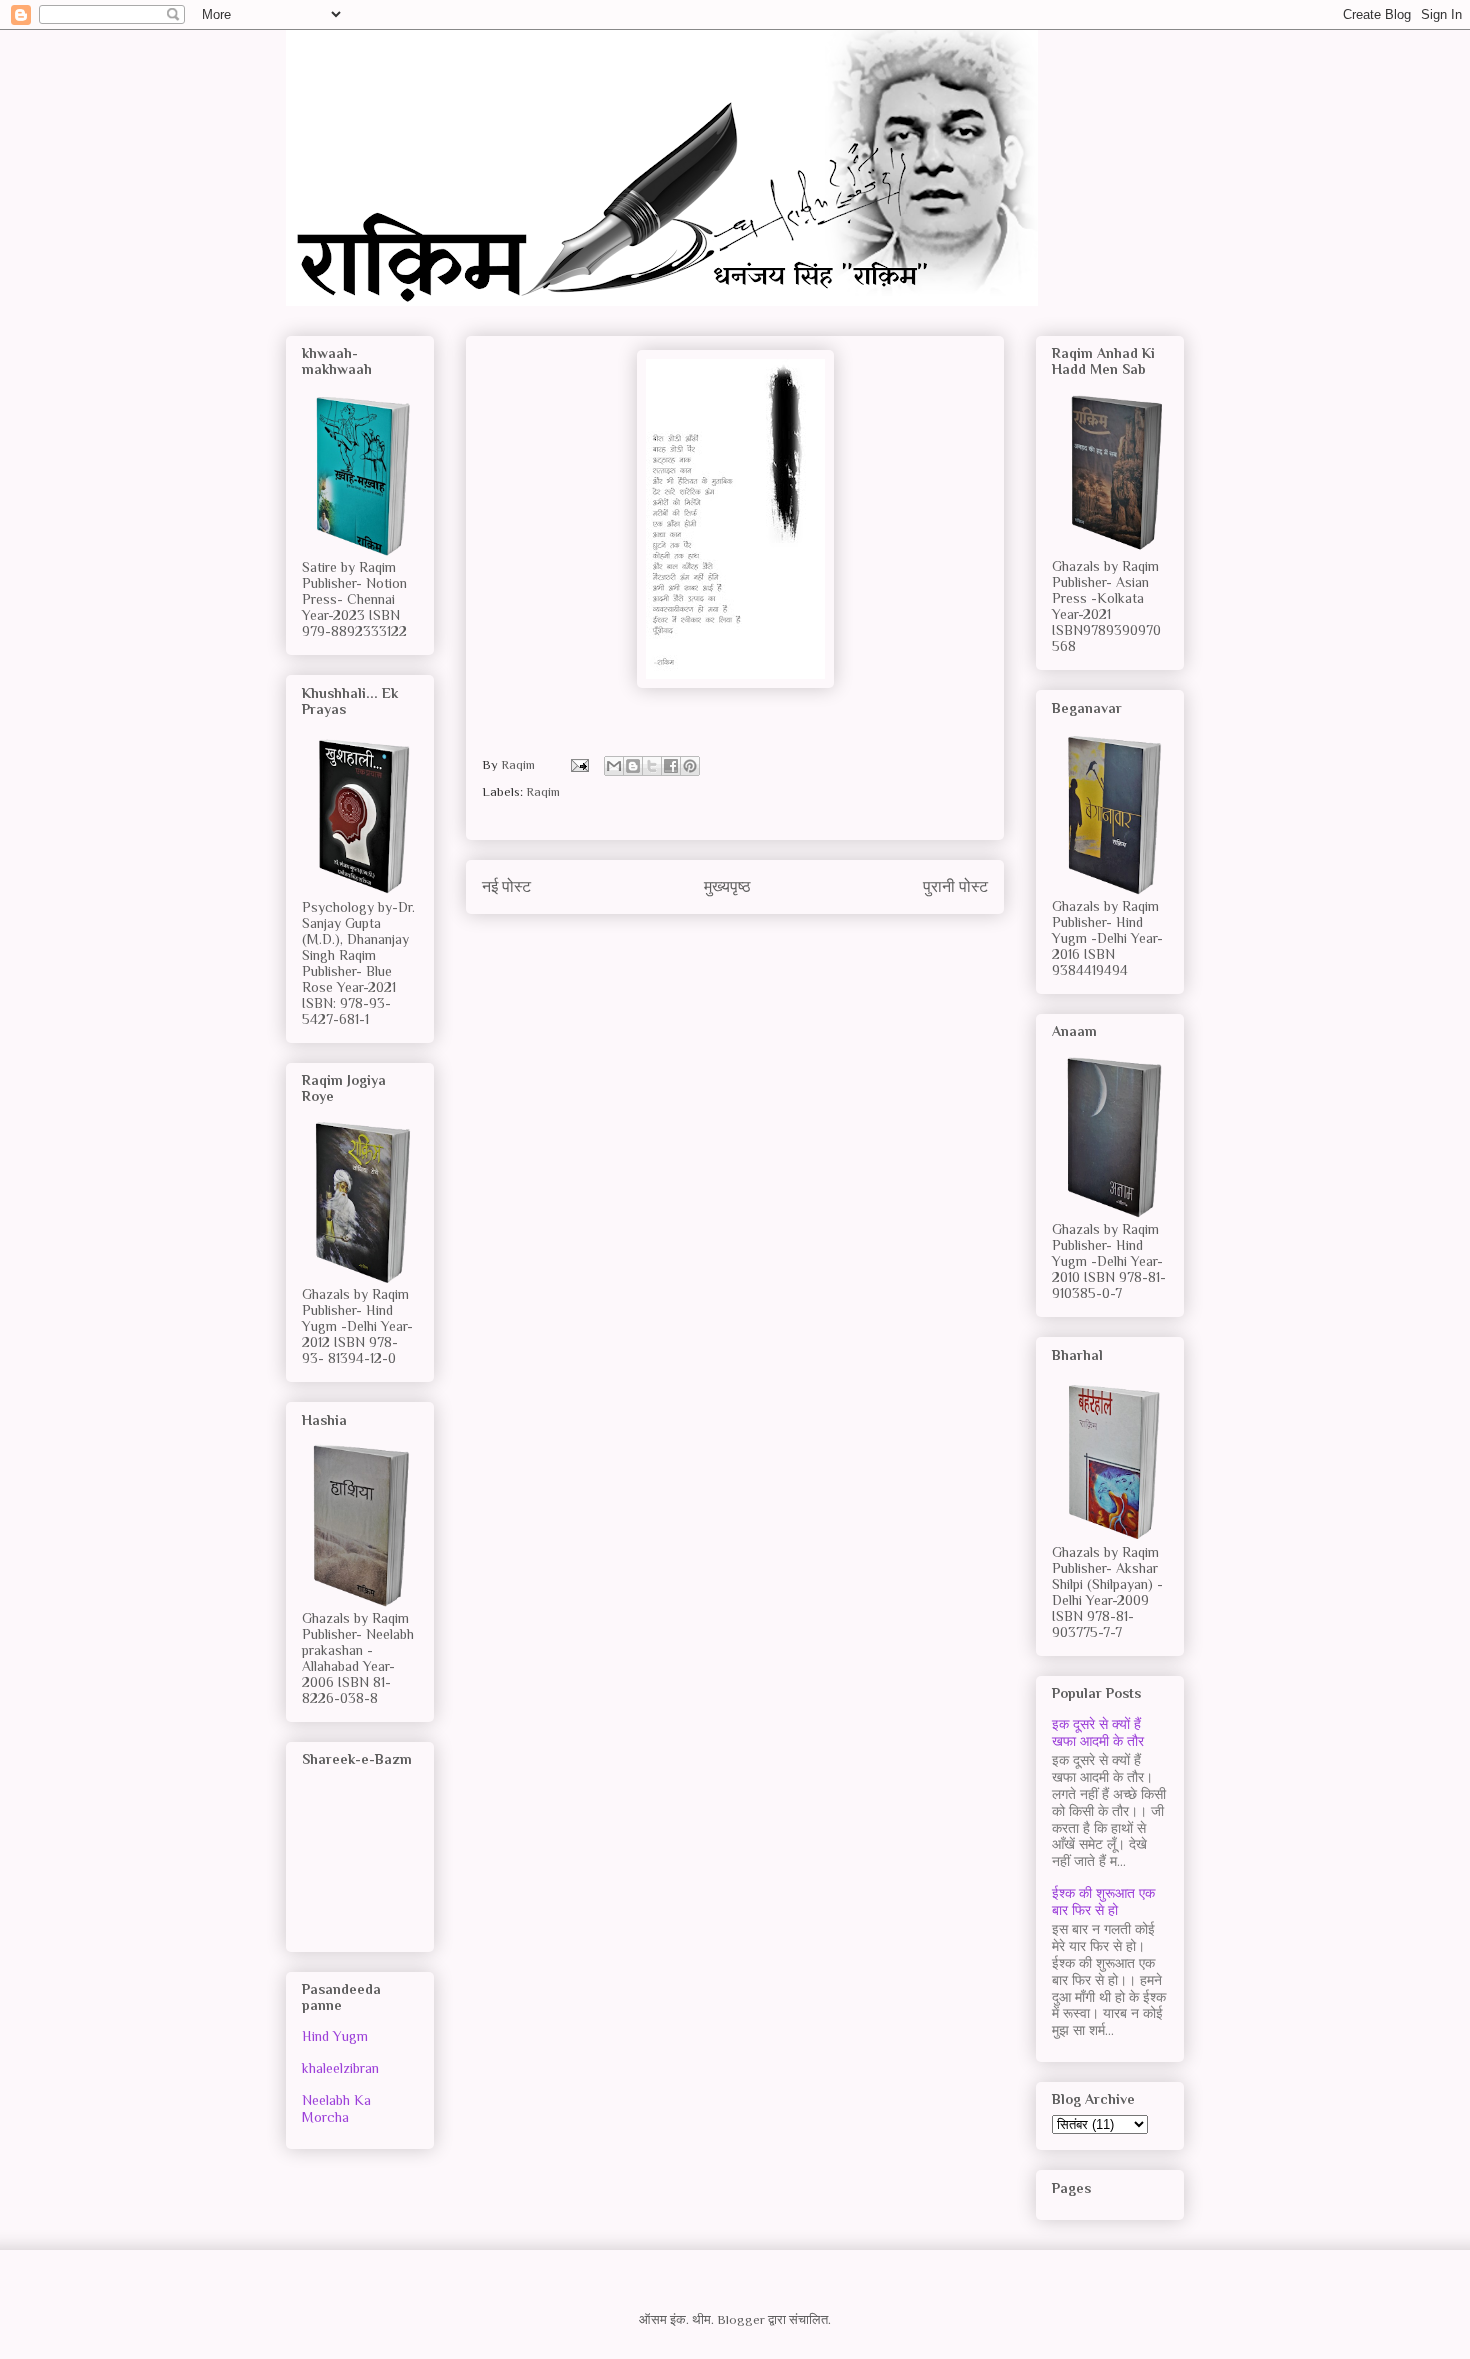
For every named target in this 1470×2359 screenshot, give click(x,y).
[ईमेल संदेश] (578, 764)
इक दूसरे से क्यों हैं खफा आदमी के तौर (1098, 1732)
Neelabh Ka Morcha (336, 2108)
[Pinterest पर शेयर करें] (690, 766)
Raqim (543, 791)
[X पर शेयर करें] (652, 766)
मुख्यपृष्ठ (727, 886)
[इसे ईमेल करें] (614, 766)
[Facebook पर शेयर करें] (671, 766)
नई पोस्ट (506, 886)
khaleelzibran (340, 2068)
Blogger (741, 2319)
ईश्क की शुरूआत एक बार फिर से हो (1103, 1901)
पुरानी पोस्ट (955, 886)
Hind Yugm (335, 2036)
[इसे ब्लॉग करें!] (633, 766)
